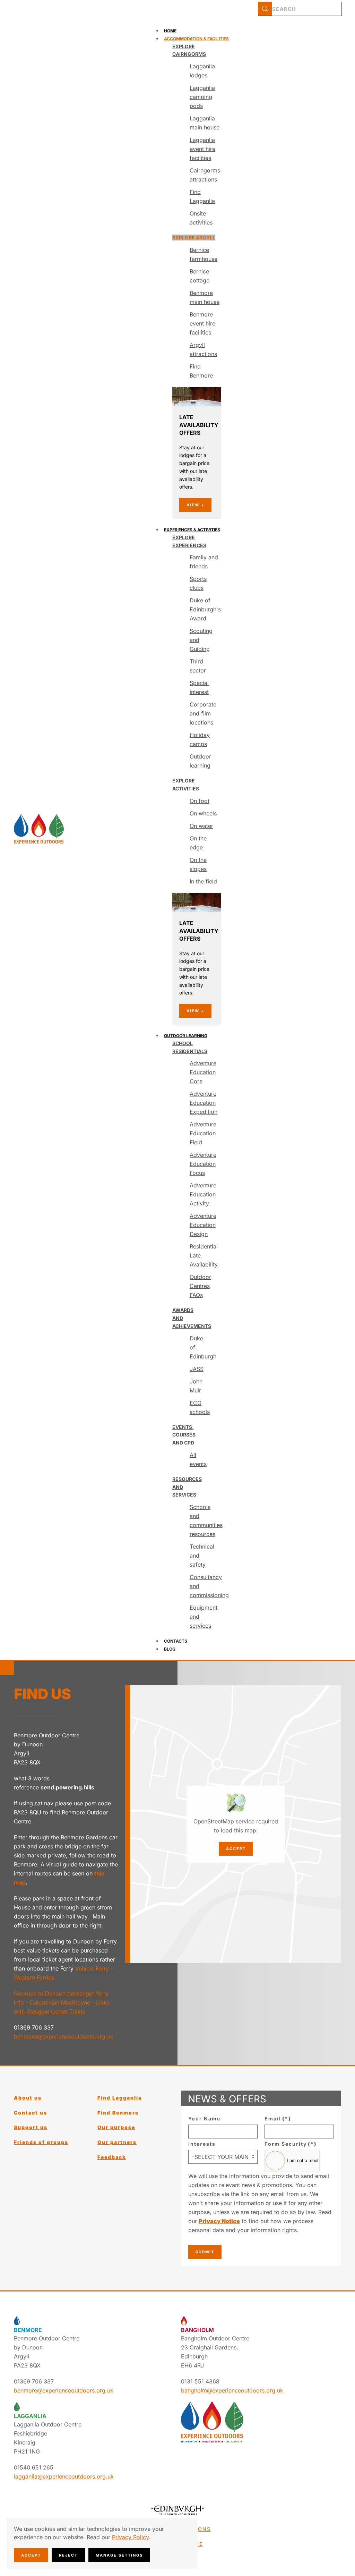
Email (278, 2119)
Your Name (204, 2119)
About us (28, 2098)
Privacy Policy (130, 2537)
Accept (236, 1849)
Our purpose (116, 2127)
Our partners (117, 2142)
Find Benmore (118, 2113)
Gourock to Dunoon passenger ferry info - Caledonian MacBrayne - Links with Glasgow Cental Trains (62, 2002)
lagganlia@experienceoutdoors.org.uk (64, 2476)
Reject (68, 2555)
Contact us (31, 2113)
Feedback (112, 2157)
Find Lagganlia (120, 2098)
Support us (31, 2127)
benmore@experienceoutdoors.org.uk (64, 2036)
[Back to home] (39, 829)
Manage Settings (119, 2555)
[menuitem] (170, 31)
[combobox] (300, 9)
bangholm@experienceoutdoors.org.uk (232, 2390)
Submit (205, 2252)
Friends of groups (41, 2142)
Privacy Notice (219, 2221)
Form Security (291, 2144)
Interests (202, 2144)
